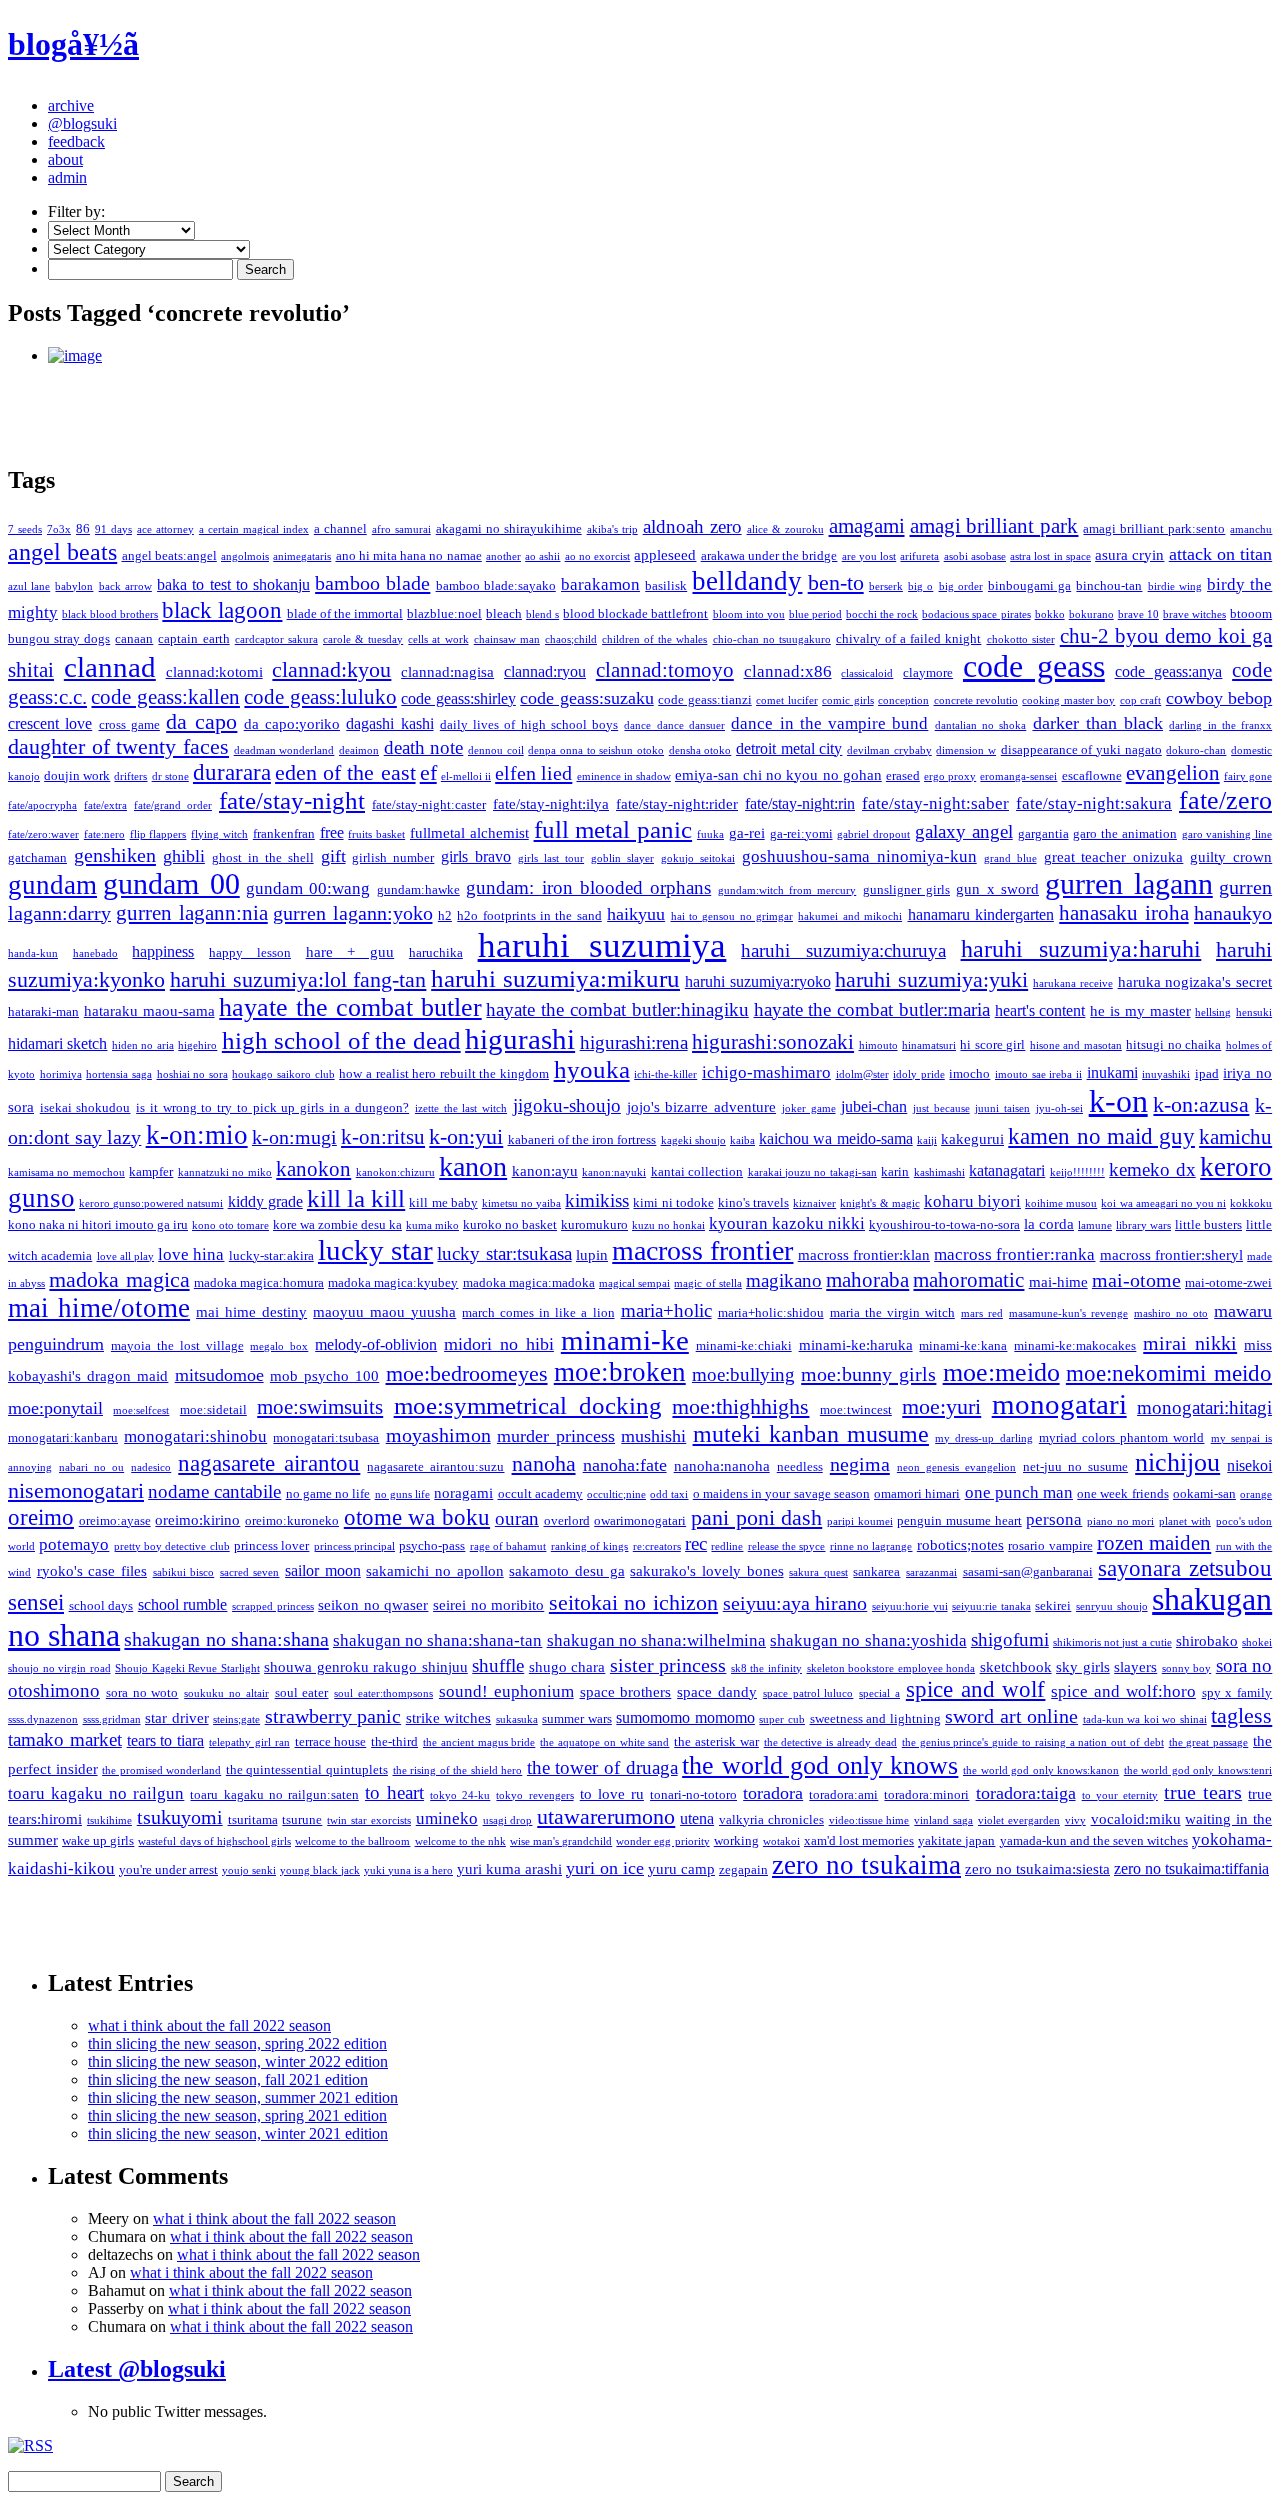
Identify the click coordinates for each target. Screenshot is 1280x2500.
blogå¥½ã (73, 44)
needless (800, 1466)
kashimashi (939, 1172)
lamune (1095, 1225)
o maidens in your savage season (781, 1493)
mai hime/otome (99, 1308)
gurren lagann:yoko (352, 913)
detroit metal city (789, 748)
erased (903, 775)
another (503, 556)
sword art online (1011, 1716)
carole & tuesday (363, 639)
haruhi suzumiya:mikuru (555, 978)
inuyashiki (1166, 1074)
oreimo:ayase (115, 1520)
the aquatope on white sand (604, 1742)
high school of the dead (341, 1040)
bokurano (1091, 614)
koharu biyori (972, 1201)
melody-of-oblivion (376, 1344)
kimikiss (597, 1200)
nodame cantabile (214, 1491)
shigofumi (1010, 1639)
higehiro (197, 1045)
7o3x (59, 529)
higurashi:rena (634, 1042)
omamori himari (917, 1493)
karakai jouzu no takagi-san (812, 1172)
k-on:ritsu (383, 1137)
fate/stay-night (292, 800)
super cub (782, 1719)
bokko (1050, 614)
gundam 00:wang (308, 888)
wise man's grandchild (561, 1841)
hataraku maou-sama (149, 1011)
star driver (177, 1718)
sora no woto (142, 1692)
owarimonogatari (640, 1520)
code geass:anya (1169, 671)
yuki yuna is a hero (408, 1870)
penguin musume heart (959, 1520)
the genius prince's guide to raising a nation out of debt (1033, 1742)
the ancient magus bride (479, 1742)
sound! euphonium (506, 1691)
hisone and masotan (1076, 1045)
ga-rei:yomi (801, 833)
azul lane (29, 586)
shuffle (498, 1665)
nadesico (151, 1467)
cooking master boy (1068, 700)
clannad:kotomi (214, 672)
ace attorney (165, 529)
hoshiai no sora (192, 1074)
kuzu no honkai (668, 1225)
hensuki (1254, 1012)
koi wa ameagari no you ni (1163, 1203)
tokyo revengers (534, 1795)
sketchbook (1016, 1667)
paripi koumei (860, 1521)
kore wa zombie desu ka (337, 1224)
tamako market (65, 1739)
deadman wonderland (284, 750)
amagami (867, 526)
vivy (1075, 1820)
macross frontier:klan (864, 1255)
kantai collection (697, 1171)
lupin (592, 1255)
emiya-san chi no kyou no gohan (778, 775)
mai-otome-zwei (1228, 1282)
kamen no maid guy (1101, 1136)
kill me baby (443, 1202)
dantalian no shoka (981, 725)
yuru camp (681, 1869)
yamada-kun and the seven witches (1094, 1840)
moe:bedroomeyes (467, 1373)
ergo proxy (950, 776)
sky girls (1083, 1667)
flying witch (219, 834)
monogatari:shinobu (195, 1436)
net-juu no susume (1075, 1466)
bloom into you (749, 614)
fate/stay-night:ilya (551, 804)
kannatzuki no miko (225, 1172)
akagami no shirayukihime (509, 528)
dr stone (170, 776)
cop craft (1140, 700)
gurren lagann (1128, 883)
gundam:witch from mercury (787, 890)
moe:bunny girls (868, 1374)
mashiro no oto (1171, 1313)
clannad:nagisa (447, 672)
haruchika (436, 952)
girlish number (393, 857)
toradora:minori (926, 1794)
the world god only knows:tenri (1198, 1770)
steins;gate (236, 1719)
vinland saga (943, 1820)
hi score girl (992, 1044)
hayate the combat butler (350, 1007)
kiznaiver (814, 1203)
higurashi (520, 1039)
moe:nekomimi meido (1169, 1373)
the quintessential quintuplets (307, 1769)
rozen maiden (1154, 1543)
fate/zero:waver (43, 834)
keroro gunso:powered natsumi (151, 1203)
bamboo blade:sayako (496, 585)
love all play (125, 1256)
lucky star (375, 1250)
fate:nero (104, 834)
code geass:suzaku (586, 698)
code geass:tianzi (704, 699)
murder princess (556, 1436)
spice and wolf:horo (1123, 1691)
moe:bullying (743, 1374)
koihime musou (1061, 1203)
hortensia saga (119, 1074)
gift (333, 856)
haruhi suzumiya (602, 945)
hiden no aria (143, 1045)
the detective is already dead (830, 1742)
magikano (784, 1280)
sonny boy (1187, 1668)
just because (941, 1108)
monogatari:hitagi (1204, 1407)
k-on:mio (197, 1135)
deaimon (359, 750)
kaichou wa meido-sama (835, 1138)
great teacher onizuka (1114, 857)
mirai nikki (1190, 1343)
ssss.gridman (112, 1719)
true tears (1203, 1792)
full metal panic (613, 829)
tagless (1241, 1715)
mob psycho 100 (324, 1376)
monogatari (1059, 1404)
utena (697, 1818)
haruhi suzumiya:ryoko (758, 981)
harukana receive (1073, 983)
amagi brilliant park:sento (1154, 528)
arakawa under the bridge (769, 555)
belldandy (747, 581)
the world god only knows (820, 1765)
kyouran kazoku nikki (787, 1223)
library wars (1143, 1225)
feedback (76, 141)
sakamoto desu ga (566, 1571)
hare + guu (350, 952)
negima (860, 1464)
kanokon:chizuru (395, 1172)
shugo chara (567, 1667)
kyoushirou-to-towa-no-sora (944, 1224)
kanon (473, 1166)
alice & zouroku (785, 529)
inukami (1112, 1072)
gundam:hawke (418, 889)
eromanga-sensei (1018, 776)
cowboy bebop (1219, 698)
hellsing (1213, 1012)
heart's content (1040, 1010)
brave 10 (1138, 614)
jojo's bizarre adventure (701, 1107)
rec (696, 1543)
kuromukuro (594, 1224)
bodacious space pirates (976, 614)
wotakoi (781, 1841)
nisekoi (1249, 1465)
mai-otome (1136, 1280)
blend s (542, 614)
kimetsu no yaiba (521, 1203)
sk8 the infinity (766, 1668)
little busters (1208, 1224)
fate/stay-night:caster (429, 804)
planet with (1185, 1521)
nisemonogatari (76, 1490)
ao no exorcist (598, 556)
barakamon (600, 584)
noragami (463, 1493)
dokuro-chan (1196, 750)
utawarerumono (606, 1816)
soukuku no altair (226, 1693)
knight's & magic (879, 1203)
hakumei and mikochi (850, 916)
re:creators (657, 1546)
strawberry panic (333, 1716)
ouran (517, 1518)
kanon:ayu (545, 1171)
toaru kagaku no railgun (96, 1793)
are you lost (869, 556)
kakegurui (972, 1139)
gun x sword (997, 889)
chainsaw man (507, 639)
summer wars (577, 1718)
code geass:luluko (320, 697)
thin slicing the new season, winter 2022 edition (238, 2061)
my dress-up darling (983, 1438)
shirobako (1207, 1641)
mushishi (653, 1436)
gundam (52, 885)
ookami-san (1204, 1493)
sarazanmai (931, 1572)
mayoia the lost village (177, 1345)
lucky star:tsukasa (504, 1253)
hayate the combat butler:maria (872, 1009)
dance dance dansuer (674, 725)
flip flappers (158, 834)
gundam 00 (171, 883)
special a (879, 1693)
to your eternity (1120, 1795)
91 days (113, 529)
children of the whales (654, 639)
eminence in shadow (624, 776)
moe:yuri (941, 1406)
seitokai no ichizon (633, 1603)
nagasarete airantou (269, 1463)
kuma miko (432, 1225)
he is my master (1140, 1011)
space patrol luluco (808, 1693)
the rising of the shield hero (458, 1770)
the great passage (1209, 1742)
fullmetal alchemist (469, 833)
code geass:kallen (165, 697)
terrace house (331, 1741)
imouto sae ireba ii (1038, 1074)
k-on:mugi (294, 1137)
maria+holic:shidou (771, 1312)
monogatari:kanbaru (63, 1437)
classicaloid (867, 673)
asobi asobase (975, 556)
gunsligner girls (906, 889)
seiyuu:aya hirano (795, 1603)
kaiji (927, 1140)
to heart (394, 1792)
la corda (1049, 1224)
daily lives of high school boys (529, 724)
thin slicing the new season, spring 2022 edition (237, 2043)
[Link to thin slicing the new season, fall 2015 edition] (660, 356)
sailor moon (323, 1570)
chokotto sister (1021, 639)
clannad (110, 667)
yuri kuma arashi (509, 1869)
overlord (567, 1520)
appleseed (665, 555)
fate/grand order (173, 805)
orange (1256, 1494)
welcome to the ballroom (352, 1841)
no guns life (402, 1494)
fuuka (710, 834)
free (332, 832)
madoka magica (119, 1279)
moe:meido (1001, 1372)
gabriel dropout (873, 834)
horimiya (61, 1074)
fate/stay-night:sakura (1094, 803)
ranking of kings (590, 1546)
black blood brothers (110, 614)
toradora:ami (843, 1794)
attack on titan (1221, 554)
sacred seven (250, 1572)
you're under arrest (168, 1869)
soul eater (302, 1692)
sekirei (1053, 1605)
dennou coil (496, 750)
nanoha (544, 1464)
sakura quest (818, 1572)
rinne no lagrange (871, 1546)
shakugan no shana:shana (226, 1639)
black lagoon (222, 610)
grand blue (1010, 858)
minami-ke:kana (963, 1345)
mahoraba (867, 1280)
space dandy (717, 1692)
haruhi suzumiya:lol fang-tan (298, 980)
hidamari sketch (57, 1043)
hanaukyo (1233, 913)
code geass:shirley (458, 698)
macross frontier (702, 1250)
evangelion (1173, 773)
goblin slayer (622, 858)
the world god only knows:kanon (1041, 1770)
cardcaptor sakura (276, 639)
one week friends (1122, 1493)
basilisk (666, 585)
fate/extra (105, 805)
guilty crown (1231, 857)
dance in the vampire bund (829, 723)
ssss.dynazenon (43, 1719)
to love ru (612, 1794)
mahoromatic (968, 1280)
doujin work (77, 775)
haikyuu (636, 914)
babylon (74, 586)
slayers (1135, 1667)
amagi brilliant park (994, 526)
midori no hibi (499, 1344)
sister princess (668, 1665)
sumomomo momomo (685, 1717)
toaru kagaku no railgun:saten (274, 1794)
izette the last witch (461, 1108)
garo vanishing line (1227, 834)
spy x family (1237, 1692)
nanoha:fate (625, 1465)
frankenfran (284, 833)
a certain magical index (254, 529)
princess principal (354, 1546)
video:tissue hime (869, 1820)
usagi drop (508, 1820)
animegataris (302, 556)
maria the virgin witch (892, 1312)
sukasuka (517, 1719)
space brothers (626, 1692)
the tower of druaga (602, 1767)
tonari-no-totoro (693, 1794)
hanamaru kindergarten (981, 914)
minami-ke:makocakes (1075, 1345)
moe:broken (620, 1372)
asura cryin (1129, 555)
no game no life (328, 1493)
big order (961, 586)
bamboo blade (372, 583)
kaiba (742, 1140)
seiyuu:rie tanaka (991, 1606)
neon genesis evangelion (956, 1467)
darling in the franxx (1220, 725)
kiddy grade (265, 1201)
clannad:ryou (545, 671)
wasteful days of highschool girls (214, 1841)
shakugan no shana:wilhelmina (656, 1640)
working (736, 1840)
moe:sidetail (213, 1409)
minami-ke (625, 1340)
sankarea (876, 1571)
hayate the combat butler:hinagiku (617, 1009)
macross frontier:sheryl (1171, 1255)
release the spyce (787, 1546)
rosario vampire (1050, 1545)
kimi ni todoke (673, 1202)
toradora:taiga (1026, 1793)
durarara (232, 772)
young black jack (320, 1870)
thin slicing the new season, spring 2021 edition (237, 2115)
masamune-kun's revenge (1068, 1313)
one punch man (1019, 1492)
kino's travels (753, 1202)
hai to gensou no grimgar (732, 916)
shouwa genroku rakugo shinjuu (366, 1667)
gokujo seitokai (698, 858)
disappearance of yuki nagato (1081, 749)
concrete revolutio (976, 700)
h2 (445, 915)
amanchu (1251, 529)
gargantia (1043, 833)
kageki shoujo (693, 1140)
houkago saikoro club (283, 1074)
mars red (982, 1313)
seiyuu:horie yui (910, 1606)
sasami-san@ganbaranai (1028, 1571)
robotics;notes (960, 1545)
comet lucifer (786, 700)
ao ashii (542, 556)
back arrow (125, 586)
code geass (1034, 666)
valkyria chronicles (771, 1819)
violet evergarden (1019, 1820)
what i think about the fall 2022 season (209, 2025)
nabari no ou (91, 1467)
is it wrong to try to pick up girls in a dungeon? (272, 1107)
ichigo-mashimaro (766, 1072)
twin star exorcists (369, 1820)
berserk (886, 586)
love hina (191, 1254)
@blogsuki (82, 123)
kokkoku (1251, 1203)
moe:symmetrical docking (528, 1405)
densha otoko (700, 750)
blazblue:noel (444, 613)
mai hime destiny (251, 1312)
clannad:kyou (331, 669)
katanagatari (1007, 1170)
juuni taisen (1002, 1108)
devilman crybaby (889, 750)
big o (920, 586)
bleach (504, 613)
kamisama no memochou (66, 1172)
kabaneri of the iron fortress (582, 1139)
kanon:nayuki (614, 1172)
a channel (340, 528)
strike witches (449, 1718)
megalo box (279, 1346)
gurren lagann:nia (191, 913)
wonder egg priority (662, 1841)
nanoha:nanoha (722, 1466)
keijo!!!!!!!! (1077, 1172)
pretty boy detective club (172, 1546)
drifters (130, 776)
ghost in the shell (263, 857)
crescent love (50, 723)
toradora (773, 1793)
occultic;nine (616, 1494)
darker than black (1098, 723)
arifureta (919, 556)
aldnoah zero (692, 526)
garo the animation (1125, 833)
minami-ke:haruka (856, 1345)
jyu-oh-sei (1059, 1108)
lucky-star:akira (271, 1255)
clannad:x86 (788, 671)
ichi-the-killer (665, 1074)
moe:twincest (856, 1409)
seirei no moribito (488, 1605)
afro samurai (401, 529)
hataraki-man (43, 1011)
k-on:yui (466, 1136)
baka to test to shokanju (233, 584)
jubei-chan (874, 1106)
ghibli (184, 856)
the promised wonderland (161, 1770)
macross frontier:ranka (1014, 1254)
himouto (878, 1045)
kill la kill (356, 1198)
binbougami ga (1029, 585)
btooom (1251, 613)
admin (67, 177)
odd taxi (669, 1494)
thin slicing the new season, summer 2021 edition (243, 2097)
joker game (809, 1108)
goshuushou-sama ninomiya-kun (859, 856)
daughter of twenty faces (118, 747)
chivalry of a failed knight (908, 638)
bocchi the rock (882, 614)
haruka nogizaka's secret (1195, 982)
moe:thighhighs (740, 1406)
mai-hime (1058, 1282)
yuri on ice (605, 1868)
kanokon (313, 1169)
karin (895, 1171)
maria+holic (666, 1310)
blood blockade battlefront (635, 613)
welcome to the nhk (460, 1841)
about (65, 159)
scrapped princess (273, 1606)
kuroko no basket (510, 1224)
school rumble (183, 1604)
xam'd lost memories (859, 1840)
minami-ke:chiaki (744, 1345)
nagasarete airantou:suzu (435, 1466)
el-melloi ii (466, 776)
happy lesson (250, 952)
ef (428, 773)
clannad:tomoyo (665, 670)
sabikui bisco (184, 1572)
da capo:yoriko (292, 724)
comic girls (847, 700)
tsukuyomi (180, 1817)
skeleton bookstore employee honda (891, 1668)
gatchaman (37, 857)
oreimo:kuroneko (292, 1520)
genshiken (115, 855)
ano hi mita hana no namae (409, 555)
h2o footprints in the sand (529, 915)
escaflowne (1092, 775)
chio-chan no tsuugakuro (772, 639)
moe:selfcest (141, 1410)
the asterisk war (716, 1741)
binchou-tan (1109, 585)
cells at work (438, 639)
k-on (1118, 1101)
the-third (394, 1741)
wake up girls (98, 1840)
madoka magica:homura (259, 1282)
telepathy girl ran (249, 1742)
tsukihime (109, 1820)
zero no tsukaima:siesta (1037, 1869)
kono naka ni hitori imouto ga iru (98, 1224)
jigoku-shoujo (567, 1105)
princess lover (271, 1545)
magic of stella (707, 1283)
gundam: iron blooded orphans (588, 887)
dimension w (966, 750)
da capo (201, 722)
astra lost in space (1050, 556)
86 (83, 528)
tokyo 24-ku (460, 1795)
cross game (129, 724)
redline (727, 1546)
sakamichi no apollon (434, 1571)
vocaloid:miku (1136, 1819)
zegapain (743, 1869)
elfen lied (533, 773)
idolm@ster (862, 1074)
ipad (1207, 1073)
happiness (163, 951)
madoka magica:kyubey (393, 1282)
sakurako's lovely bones (706, 1571)
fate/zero (1225, 800)
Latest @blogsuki (137, 2369)
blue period (815, 614)
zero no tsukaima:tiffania (1191, 1868)
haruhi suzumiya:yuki (931, 979)
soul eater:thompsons (383, 1693)
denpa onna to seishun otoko (596, 750)
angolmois (245, 556)
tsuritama (253, 1819)
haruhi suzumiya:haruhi (1081, 949)
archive (71, 105)
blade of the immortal (345, 613)
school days (101, 1605)
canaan (134, 638)
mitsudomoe (219, 1375)
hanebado (95, 953)
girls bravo (476, 856)
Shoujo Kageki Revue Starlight (187, 1668)
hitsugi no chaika (1173, 1044)
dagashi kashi (389, 723)
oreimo (41, 1517)
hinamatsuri (929, 1045)
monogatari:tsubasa (326, 1437)
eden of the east (345, 772)
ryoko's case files (92, 1571)
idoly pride (919, 1074)
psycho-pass (432, 1545)
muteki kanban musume (811, 1434)
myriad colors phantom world (1122, 1437)
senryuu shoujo (1112, 1606)
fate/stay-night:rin (800, 803)
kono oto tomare (230, 1225)
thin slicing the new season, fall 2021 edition (228, 2079)
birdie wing (1175, 586)
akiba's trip (612, 529)
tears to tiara (166, 1740)
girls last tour (551, 858)
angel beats (62, 552)
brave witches (1194, 614)
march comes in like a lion (538, 1312)
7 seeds (25, 529)
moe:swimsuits (320, 1407)
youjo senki (249, 1870)
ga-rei (747, 833)
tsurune (302, 1819)
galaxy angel (964, 831)
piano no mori (1120, 1521)
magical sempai (634, 1283)
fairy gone (1248, 776)
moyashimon (438, 1435)
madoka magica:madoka (529, 1282)
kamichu (1235, 1137)
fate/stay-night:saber (935, 803)
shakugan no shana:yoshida (868, 1640)
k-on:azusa (1201, 1105)
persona (1054, 1519)
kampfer (151, 1171)
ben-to (836, 583)
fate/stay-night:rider (677, 804)
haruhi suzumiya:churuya (843, 950)
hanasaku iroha (1123, 913)
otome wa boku (417, 1517)
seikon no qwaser (373, 1605)
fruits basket (376, 834)
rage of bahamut (508, 1546)
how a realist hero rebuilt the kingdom (444, 1073)
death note (424, 747)
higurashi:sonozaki (773, 1042)
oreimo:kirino (197, 1520)
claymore (928, 672)
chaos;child (571, 639)
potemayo (74, 1544)
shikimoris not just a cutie (1112, 1642)
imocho (969, 1073)
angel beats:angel (169, 555)
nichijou (1177, 1462)
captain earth (193, 638)
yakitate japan (956, 1840)
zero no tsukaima (866, 1865)
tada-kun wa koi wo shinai (1145, 1719)
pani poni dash (756, 1517)
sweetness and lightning (875, 1718)
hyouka (592, 1069)
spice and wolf (976, 1689)
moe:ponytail (55, 1408)
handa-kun (33, 953)
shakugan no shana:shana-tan (437, 1640)
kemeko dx (1152, 1169)
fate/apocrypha (42, 805)
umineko (447, 1818)
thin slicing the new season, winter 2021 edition (238, 2133)
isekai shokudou (85, 1107)
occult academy (540, 1493)
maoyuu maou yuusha (384, 1312)
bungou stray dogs (59, 638)
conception (903, 700)
